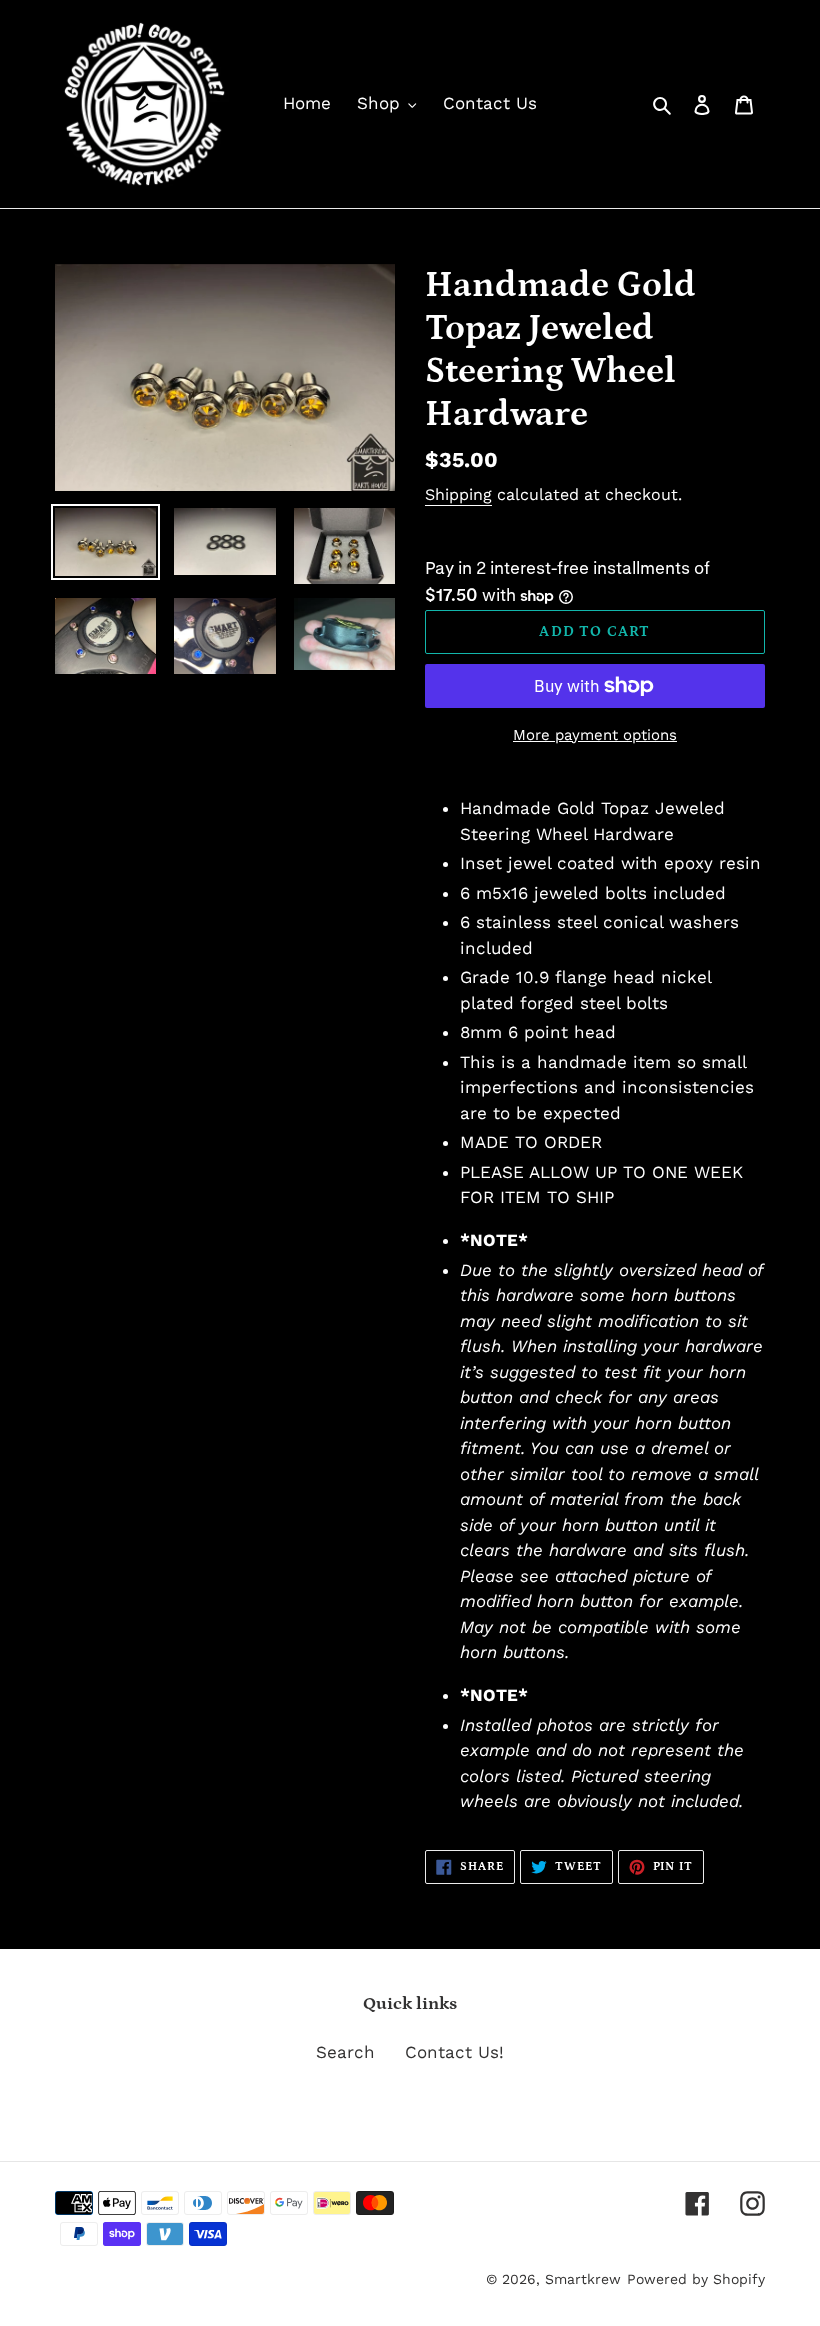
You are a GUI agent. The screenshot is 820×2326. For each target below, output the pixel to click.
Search (345, 2052)
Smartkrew (583, 2279)
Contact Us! (454, 2052)
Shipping (458, 494)
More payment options (595, 735)
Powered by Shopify (696, 2279)
